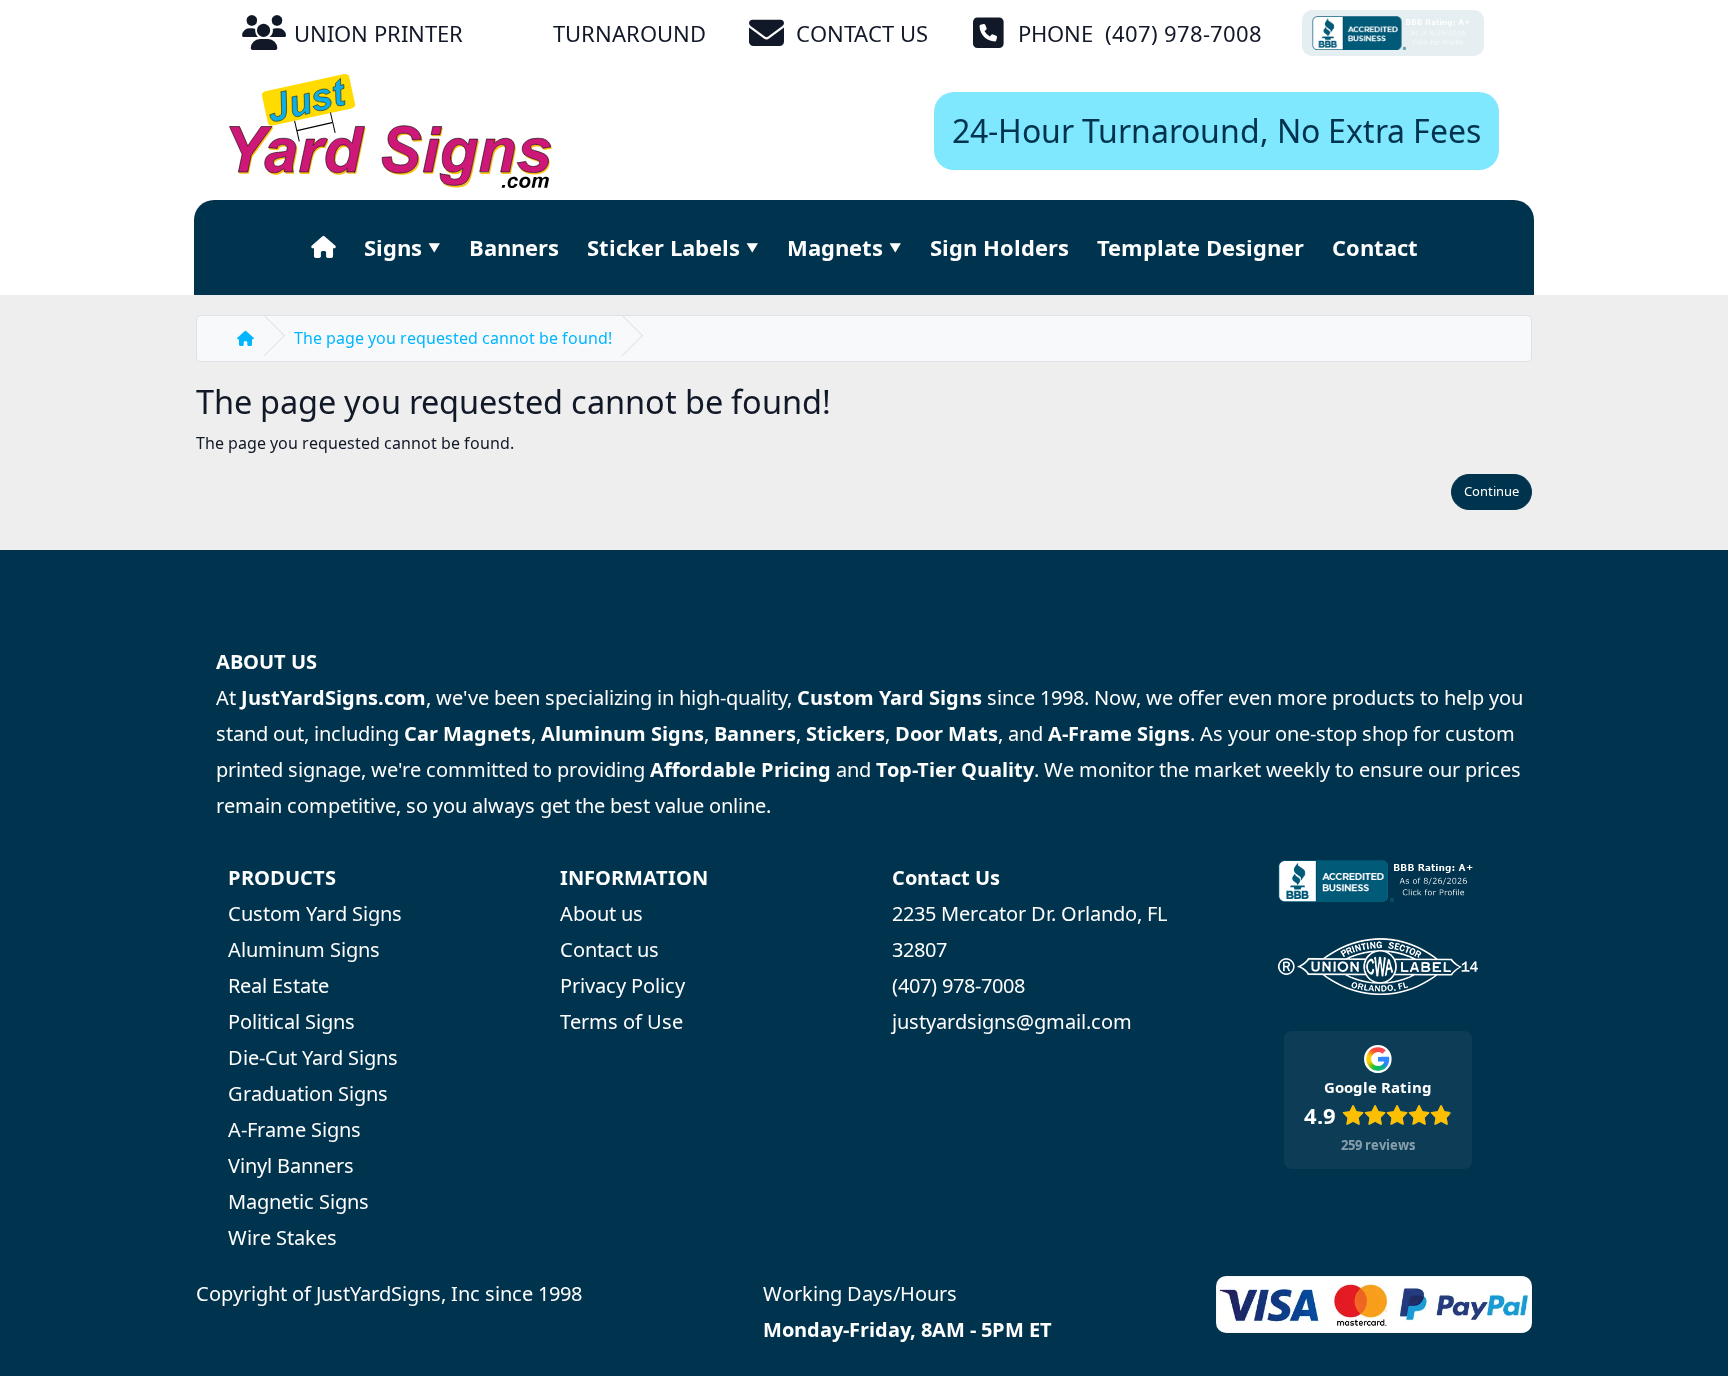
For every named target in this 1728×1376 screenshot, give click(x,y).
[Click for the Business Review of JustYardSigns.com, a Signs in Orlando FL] (1393, 33)
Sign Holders (999, 247)
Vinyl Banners (291, 1165)
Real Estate (278, 985)
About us (601, 913)
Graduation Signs (308, 1093)
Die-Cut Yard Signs (313, 1057)
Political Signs (291, 1021)
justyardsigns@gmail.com (1012, 1021)
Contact (1375, 247)
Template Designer (1200, 247)
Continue (1491, 491)
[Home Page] (323, 247)
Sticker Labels (663, 247)
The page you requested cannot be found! (453, 338)
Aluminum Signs (304, 949)
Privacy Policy (622, 985)
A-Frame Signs (294, 1129)
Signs (393, 247)
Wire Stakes (282, 1237)
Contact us (609, 949)
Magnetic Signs (298, 1201)
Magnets (835, 247)
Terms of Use (621, 1021)
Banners (514, 247)
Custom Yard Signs (315, 913)
